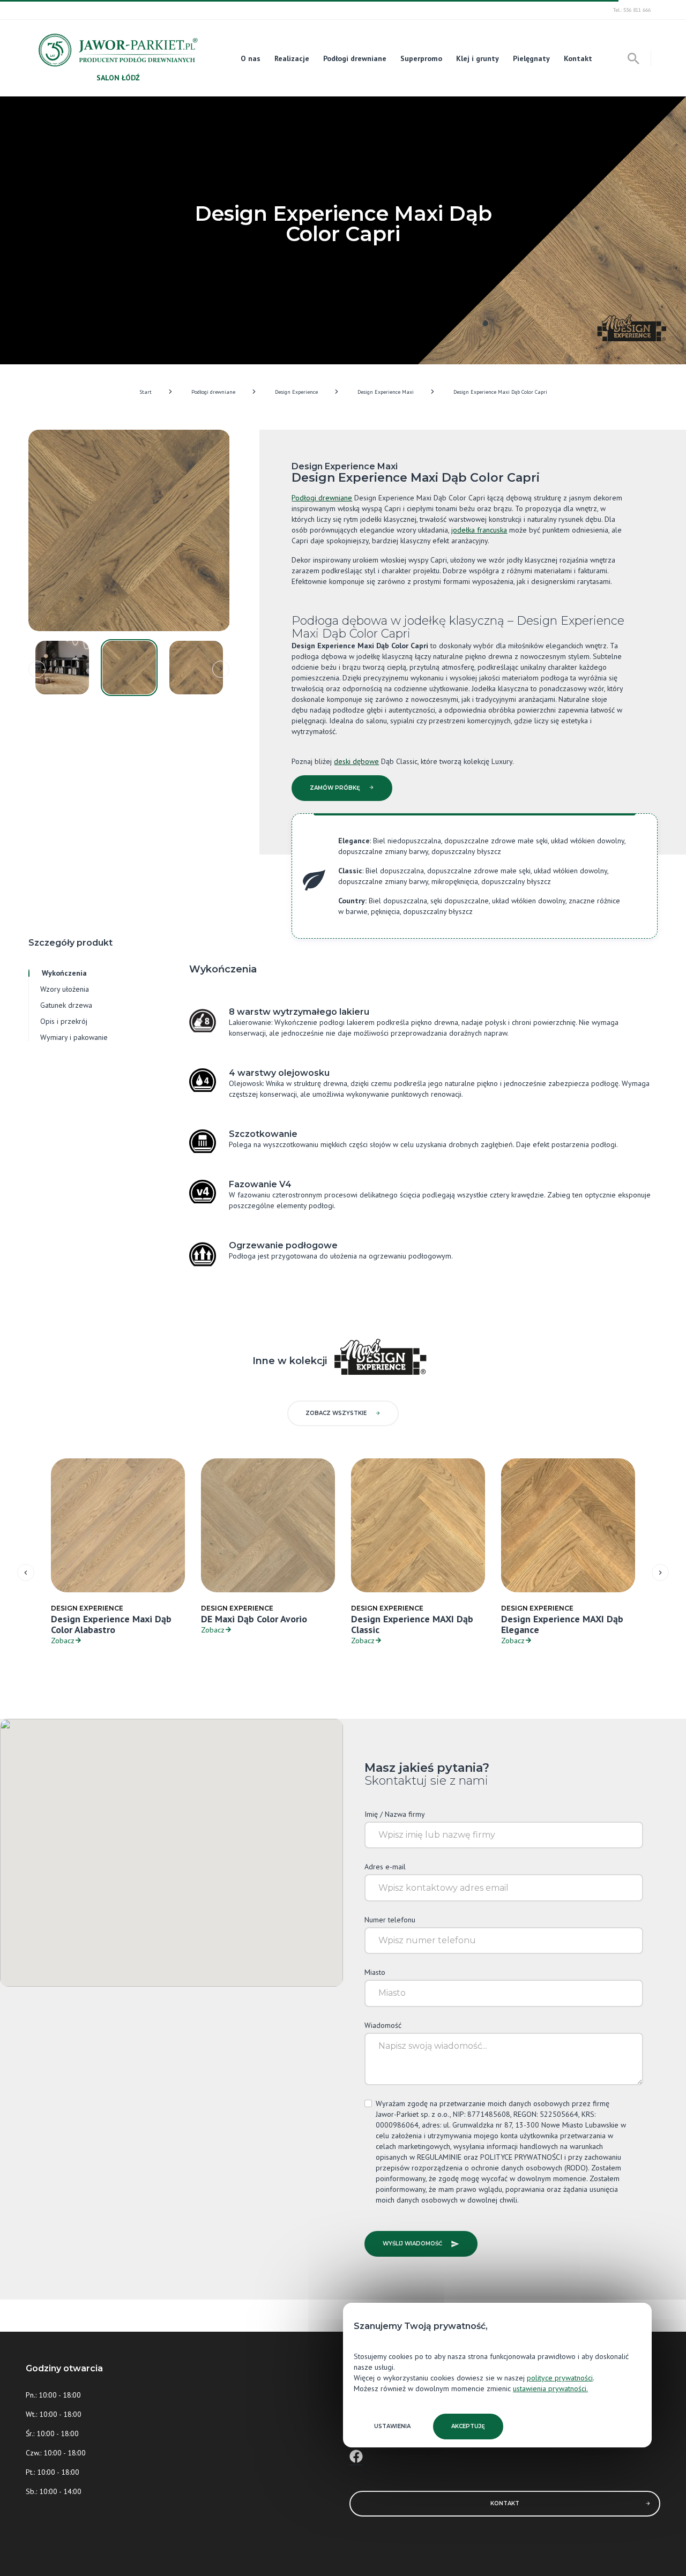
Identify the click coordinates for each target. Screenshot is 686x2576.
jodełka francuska (479, 530)
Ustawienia (392, 2426)
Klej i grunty (478, 58)
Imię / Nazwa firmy (395, 1814)
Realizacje (292, 58)
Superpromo (421, 58)
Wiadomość (383, 2025)
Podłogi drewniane (355, 58)
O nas (251, 58)
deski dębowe (356, 761)
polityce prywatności (560, 2378)
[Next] (221, 669)
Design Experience (296, 392)
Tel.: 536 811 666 (632, 10)
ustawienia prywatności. (550, 2388)
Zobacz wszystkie (336, 1413)
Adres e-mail (385, 1867)
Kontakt (578, 58)
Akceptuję (468, 2426)
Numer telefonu (390, 1920)
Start (146, 392)
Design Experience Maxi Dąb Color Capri (500, 392)
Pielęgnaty (531, 58)
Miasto (375, 1972)
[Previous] (37, 669)
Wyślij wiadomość (412, 2244)
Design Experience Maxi (386, 392)
